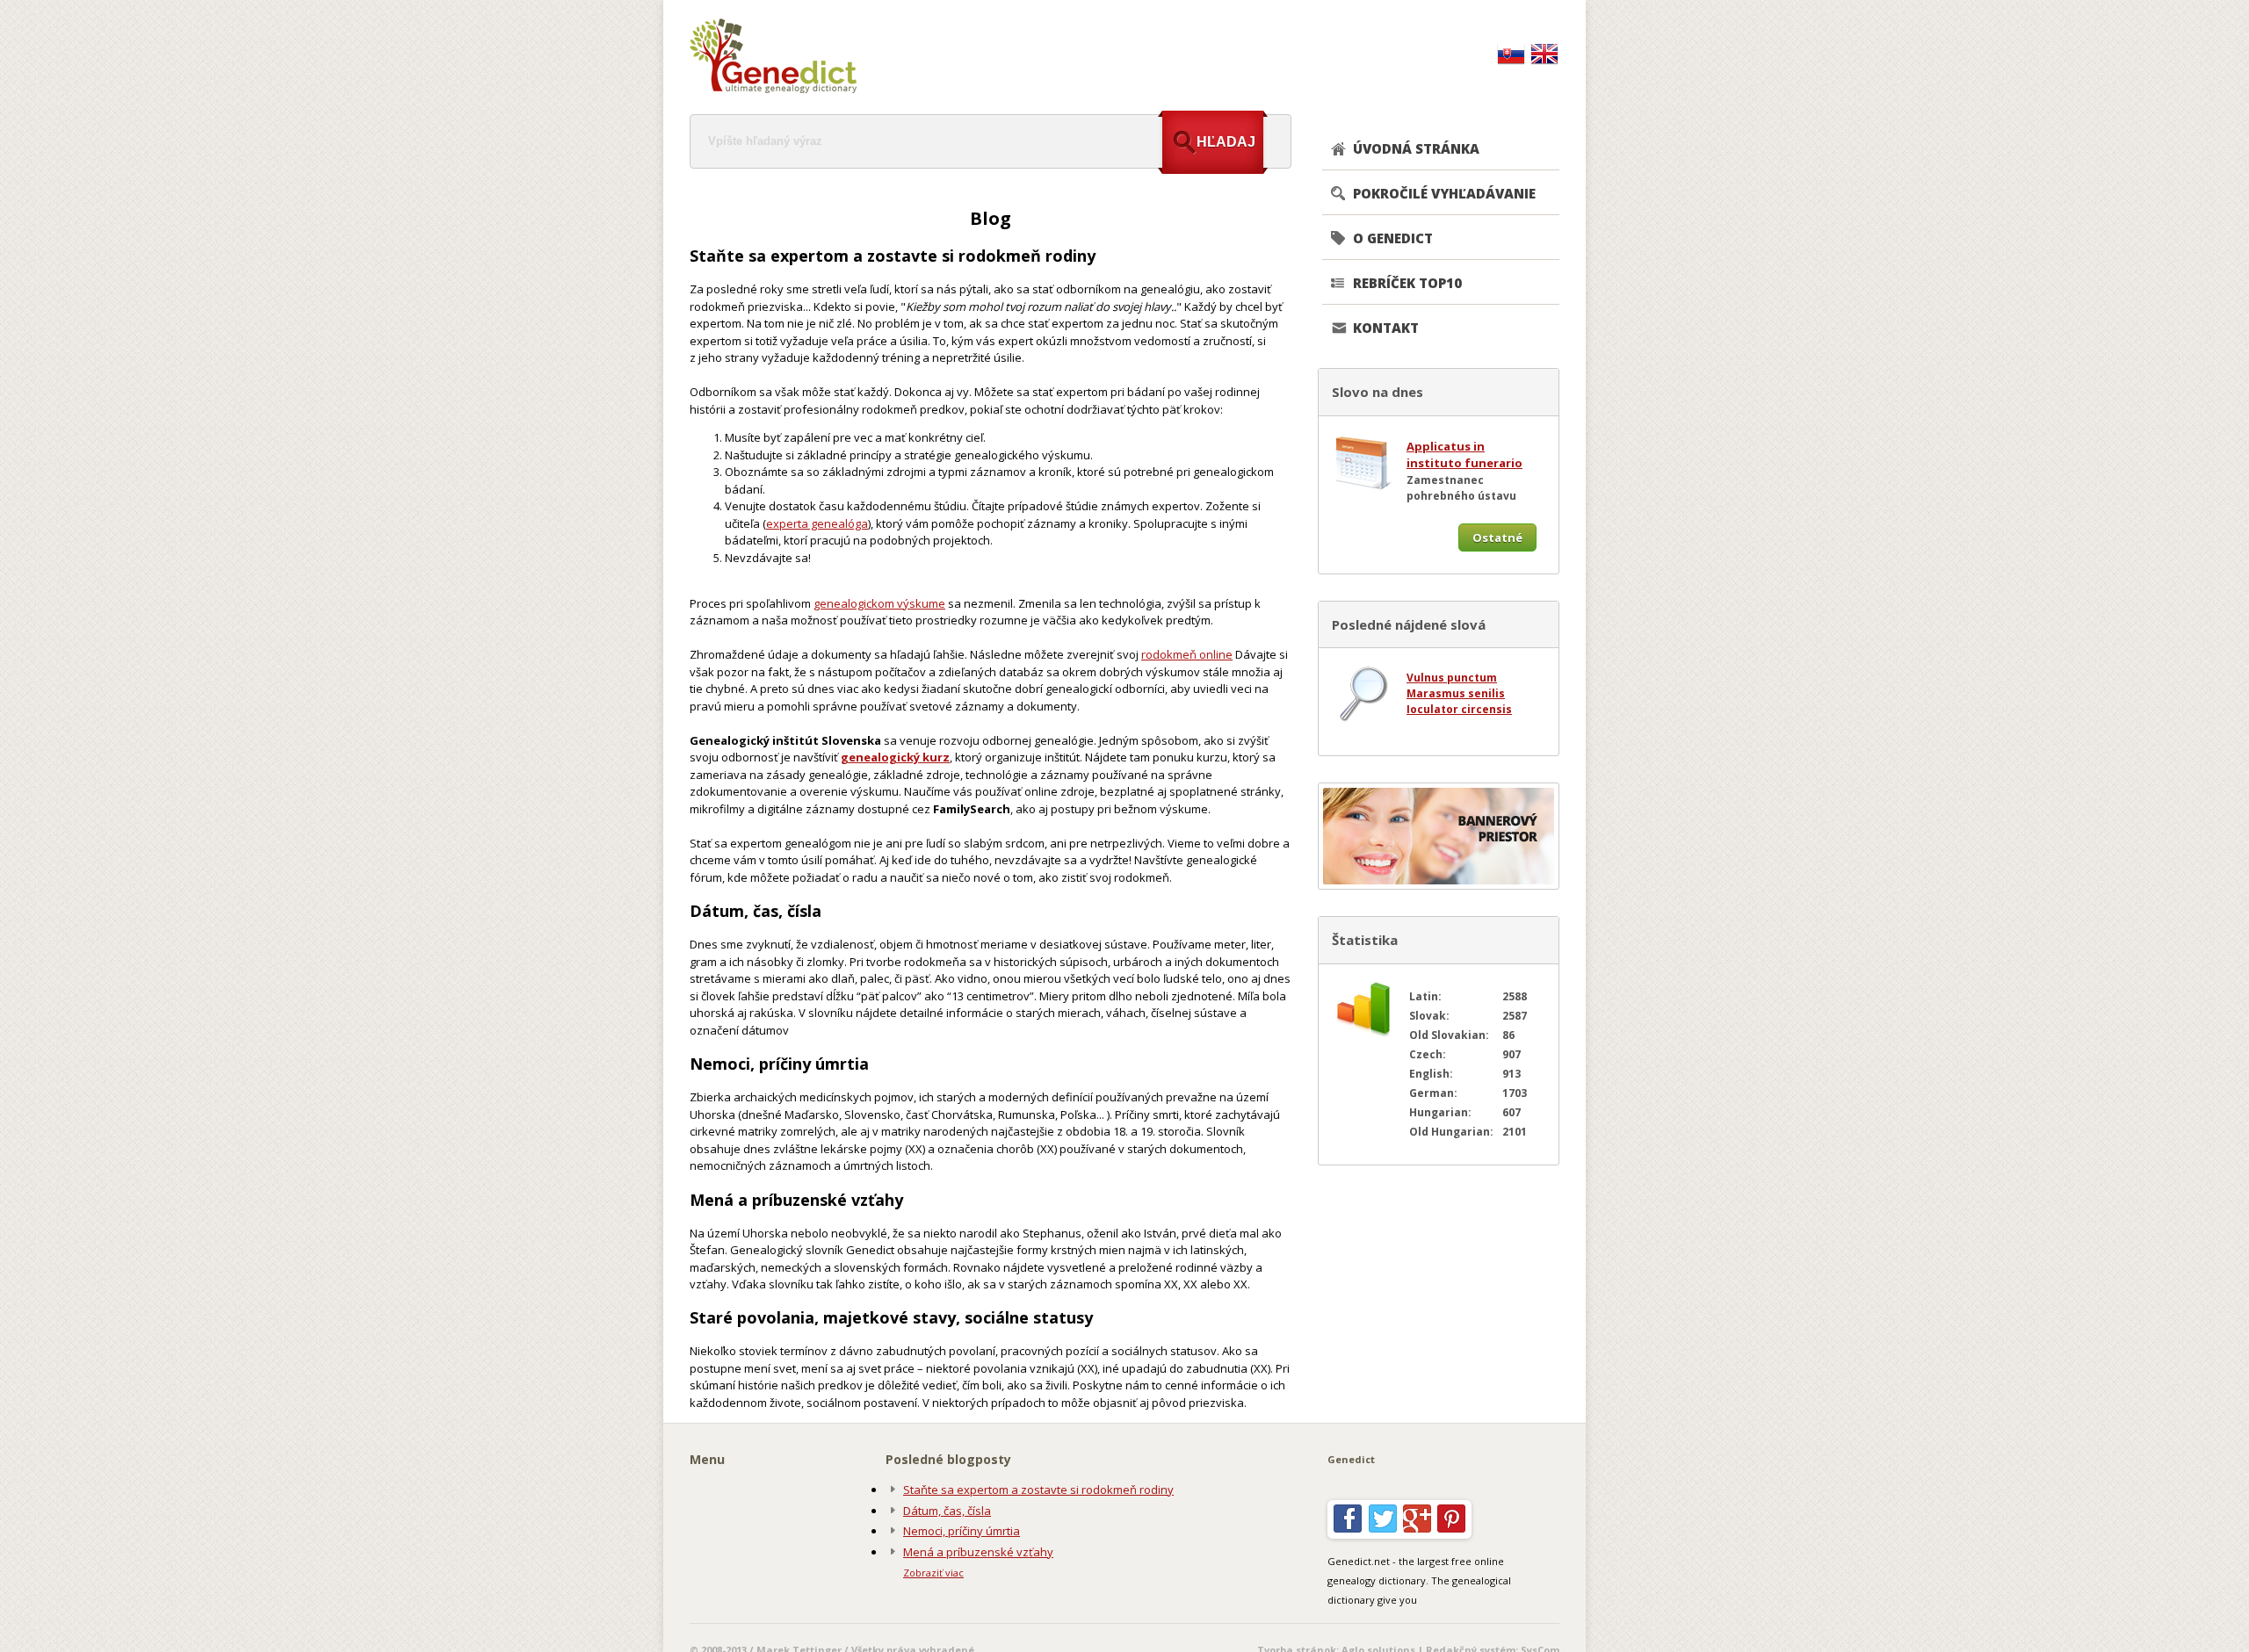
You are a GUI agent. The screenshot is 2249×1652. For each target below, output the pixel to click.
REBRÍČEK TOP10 (1407, 283)
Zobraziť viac (933, 1573)
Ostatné (1497, 537)
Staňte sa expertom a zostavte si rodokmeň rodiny (1038, 1490)
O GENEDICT (1393, 238)
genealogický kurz (895, 757)
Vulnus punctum (1452, 678)
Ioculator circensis (1459, 709)
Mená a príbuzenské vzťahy (978, 1552)
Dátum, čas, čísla (947, 1511)
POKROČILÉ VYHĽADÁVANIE (1444, 193)
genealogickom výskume (879, 603)
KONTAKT (1386, 328)
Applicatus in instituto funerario (1464, 455)
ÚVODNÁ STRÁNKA (1416, 148)
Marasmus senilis (1456, 693)
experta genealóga (817, 523)
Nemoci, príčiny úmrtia (962, 1531)
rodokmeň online (1187, 654)
